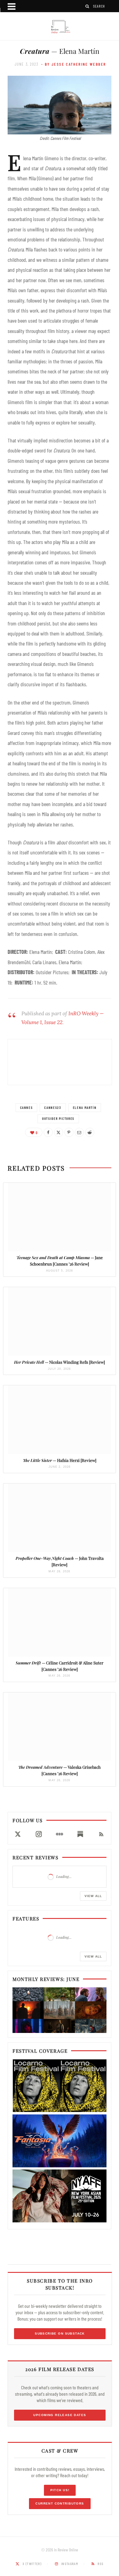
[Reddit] (90, 1132)
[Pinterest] (69, 1132)
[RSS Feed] (101, 1834)
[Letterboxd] (60, 1834)
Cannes (27, 1108)
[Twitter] (59, 1132)
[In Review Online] (60, 27)
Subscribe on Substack (60, 2334)
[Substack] (80, 1834)
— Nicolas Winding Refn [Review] (60, 1362)
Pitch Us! (60, 2490)
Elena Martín (85, 1108)
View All (93, 1896)
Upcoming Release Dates (60, 2415)
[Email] (79, 1132)
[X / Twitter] (18, 1834)
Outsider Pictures (58, 1118)
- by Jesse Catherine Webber (74, 64)
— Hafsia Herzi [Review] (60, 1460)
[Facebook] (48, 1132)
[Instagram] (38, 1834)
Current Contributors (60, 2503)
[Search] (88, 6)
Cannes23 (53, 1108)
